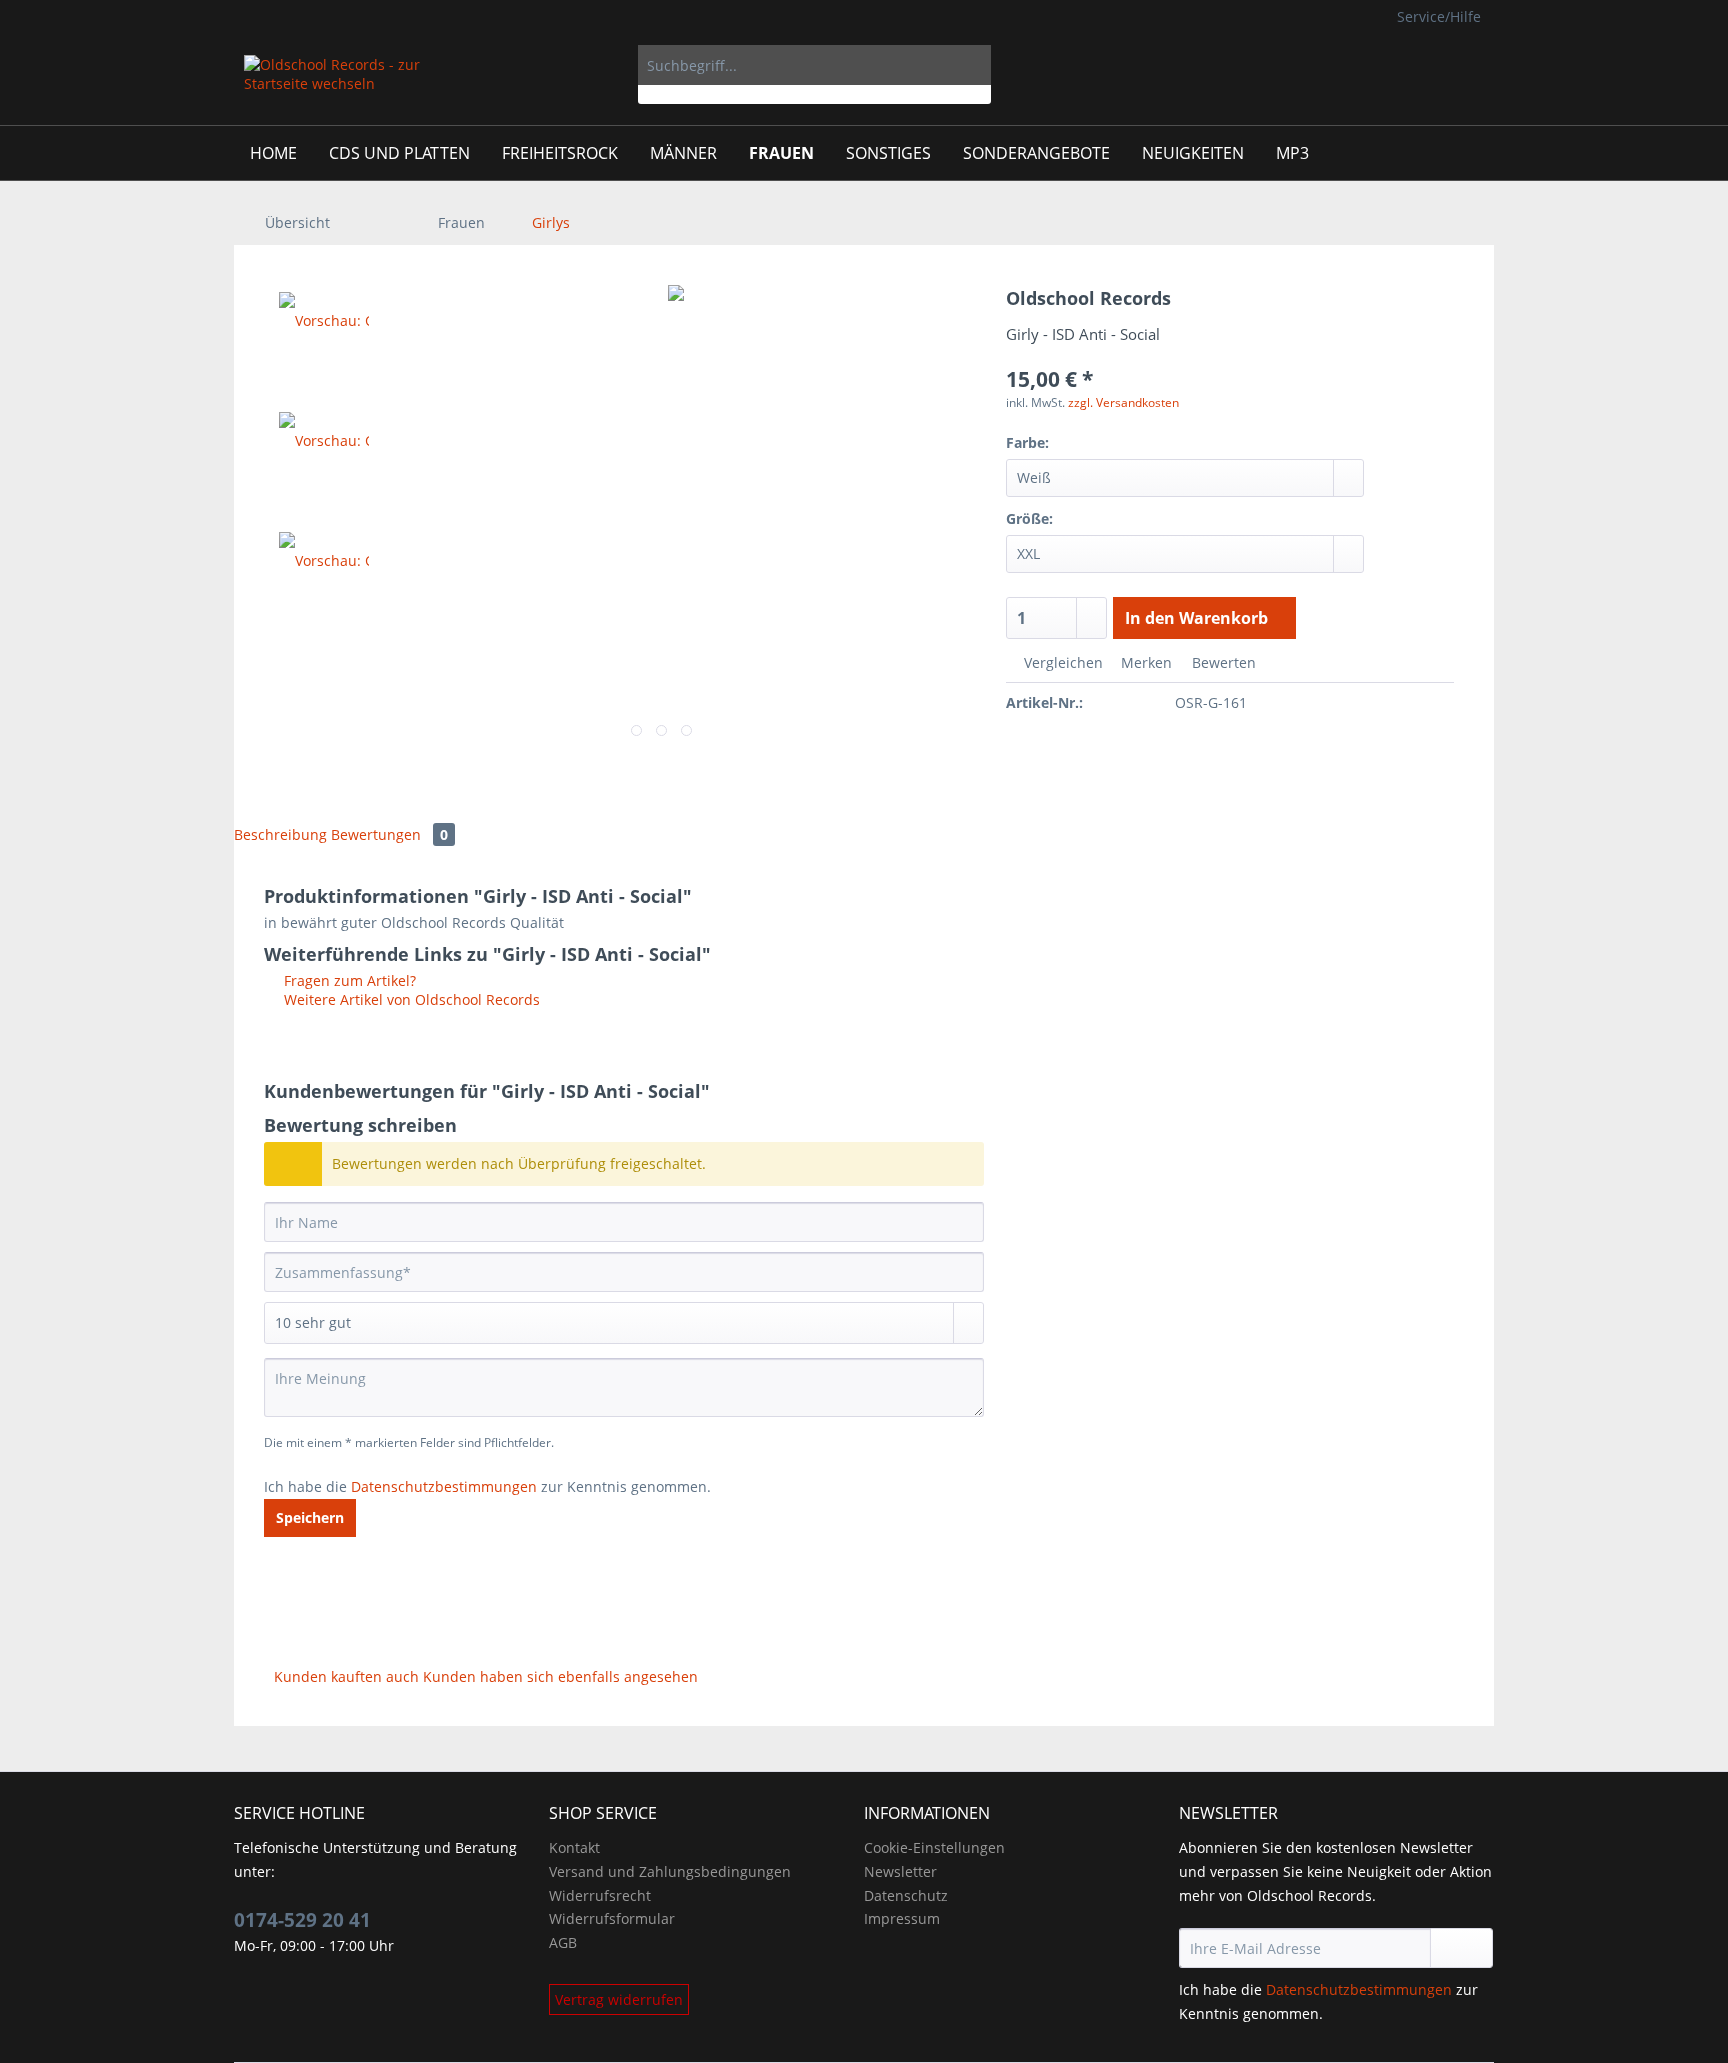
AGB (563, 1942)
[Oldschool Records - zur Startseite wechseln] (333, 85)
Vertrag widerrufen (619, 1999)
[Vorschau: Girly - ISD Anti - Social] (324, 335)
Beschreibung (280, 834)
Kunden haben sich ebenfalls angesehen (560, 1676)
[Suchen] (972, 65)
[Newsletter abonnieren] (1461, 1948)
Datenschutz (906, 1895)
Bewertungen (389, 834)
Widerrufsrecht (600, 1895)
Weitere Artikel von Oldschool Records (410, 999)
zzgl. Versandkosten (1123, 402)
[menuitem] (814, 74)
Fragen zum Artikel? (348, 980)
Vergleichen (1061, 662)
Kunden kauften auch (346, 1676)
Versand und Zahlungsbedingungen (670, 1871)
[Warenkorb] (1464, 65)
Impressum (902, 1918)
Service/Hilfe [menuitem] (1439, 16)
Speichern (310, 1517)
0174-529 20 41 (302, 1920)
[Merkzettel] (1353, 65)
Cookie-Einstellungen (934, 1847)
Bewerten (1222, 662)
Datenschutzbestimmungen (444, 1486)
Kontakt (574, 1847)
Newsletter (900, 1871)
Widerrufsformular (612, 1918)
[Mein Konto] (1402, 65)
